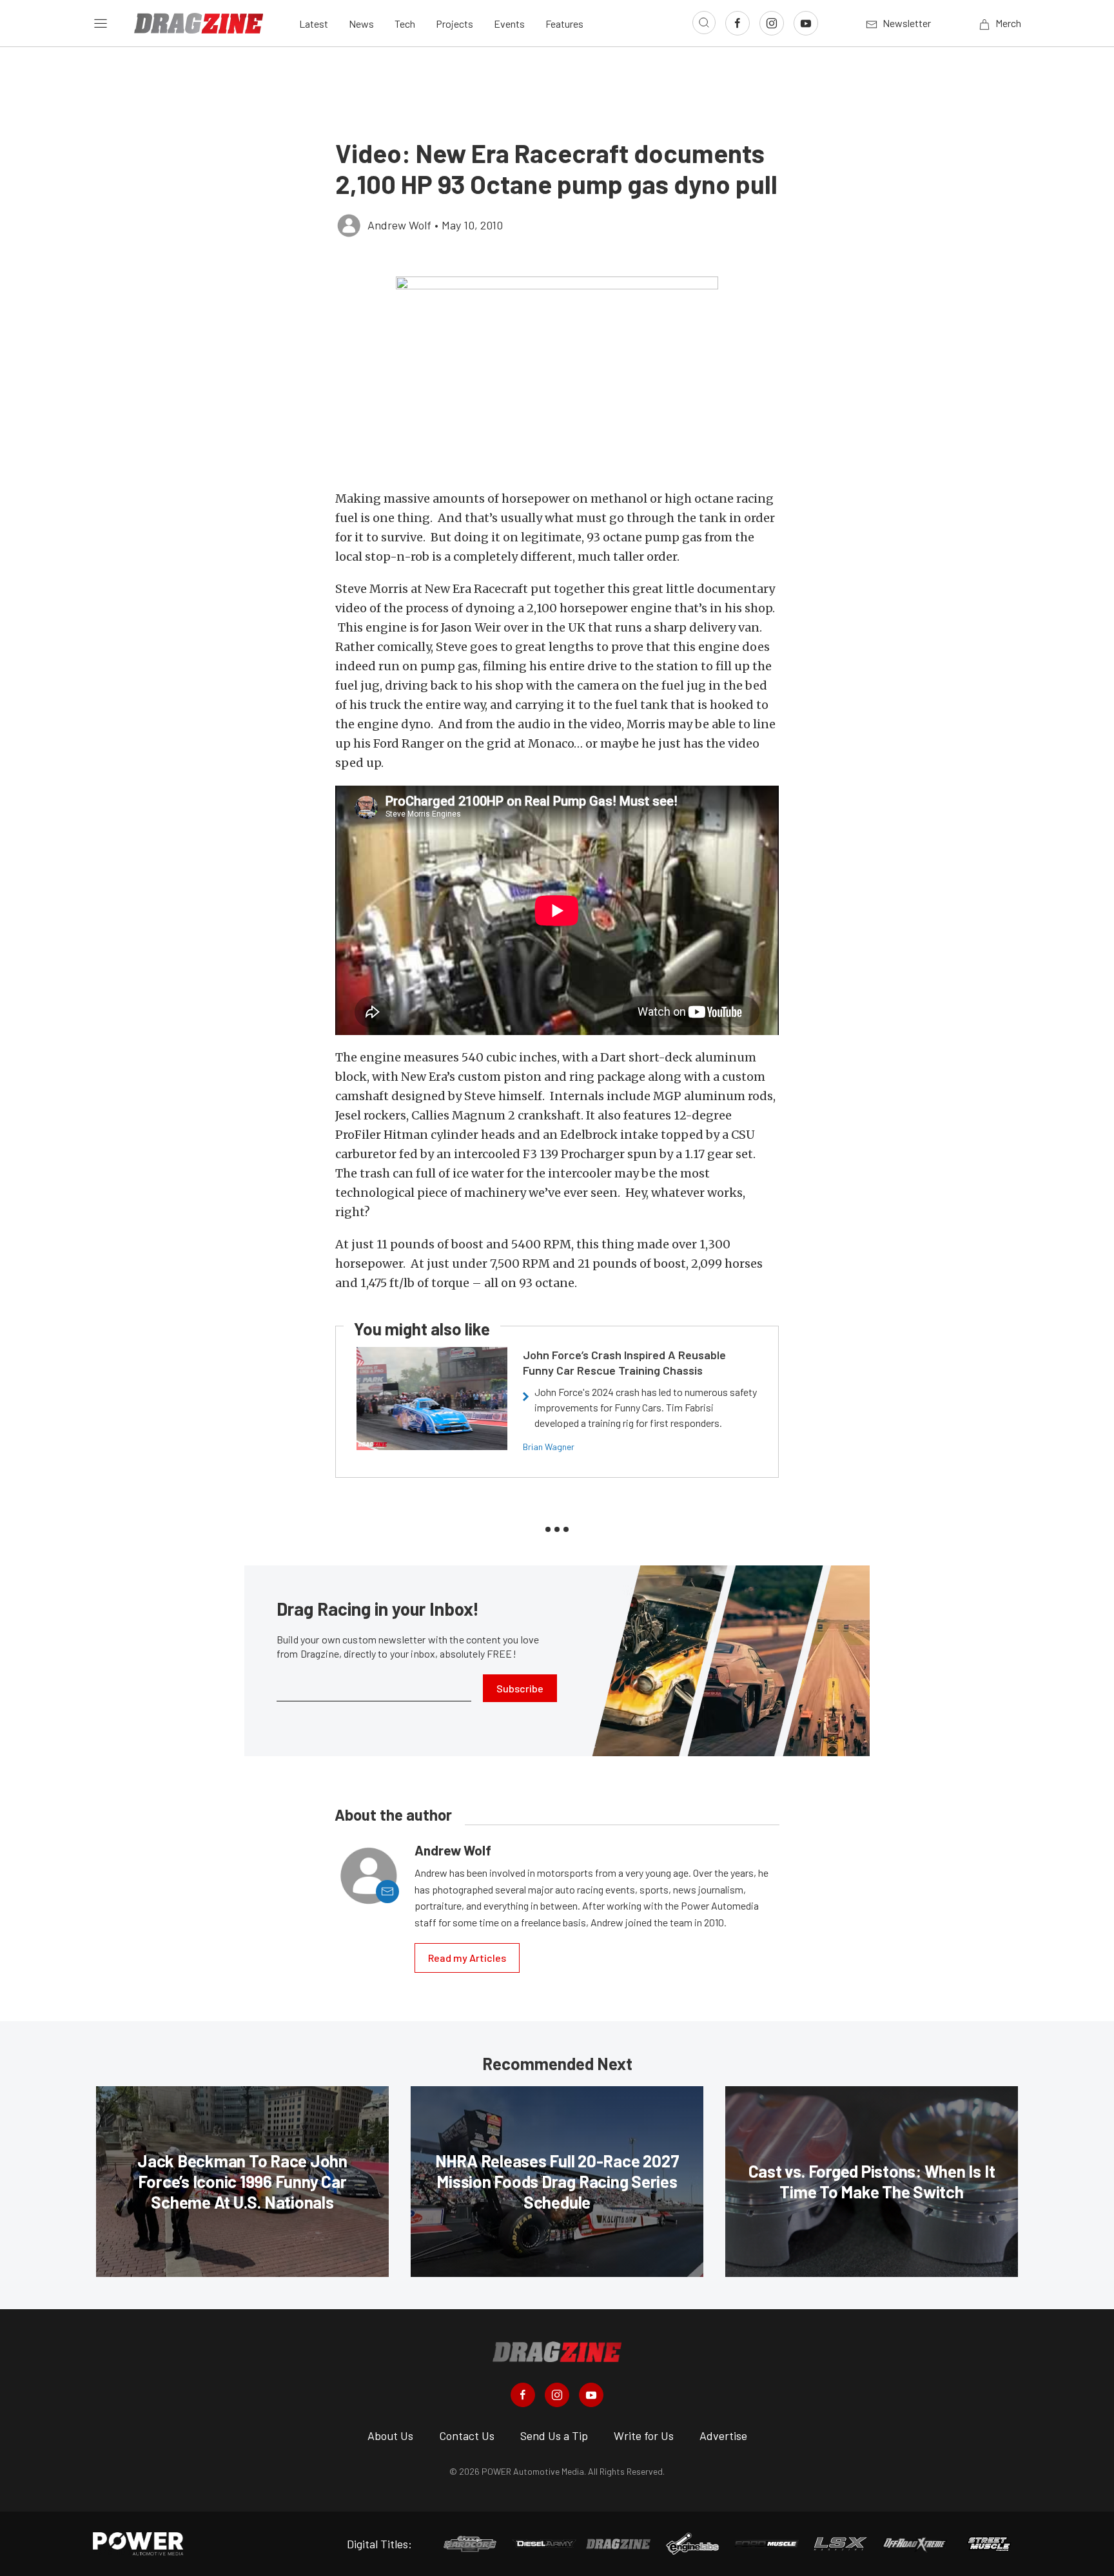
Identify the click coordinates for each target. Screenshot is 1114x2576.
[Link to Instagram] (772, 23)
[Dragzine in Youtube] (591, 2395)
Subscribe (520, 1688)
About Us (390, 2436)
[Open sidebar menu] (101, 23)
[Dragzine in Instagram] (557, 2395)
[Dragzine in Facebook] (523, 2395)
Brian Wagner (549, 1447)
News (361, 24)
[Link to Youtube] (806, 23)
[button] (557, 376)
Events (509, 24)
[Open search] (704, 23)
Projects (454, 24)
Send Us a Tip (554, 2436)
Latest (314, 24)
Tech (405, 24)
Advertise (723, 2436)
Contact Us (467, 2436)
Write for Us (644, 2436)
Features (564, 24)
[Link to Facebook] (738, 23)
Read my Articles (467, 1958)
